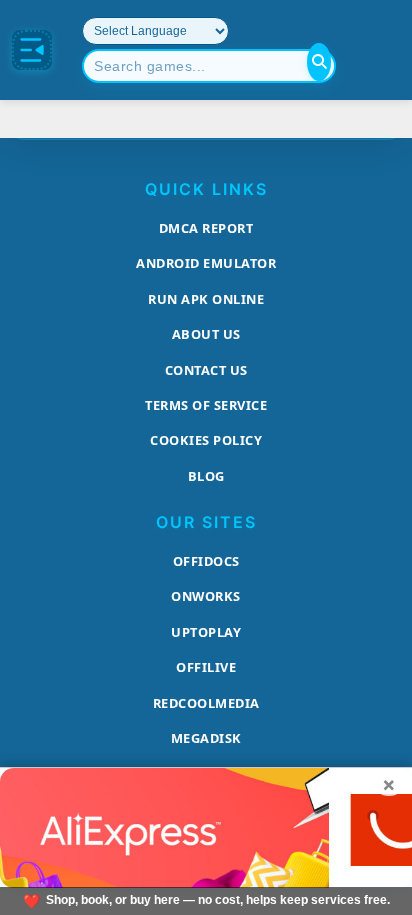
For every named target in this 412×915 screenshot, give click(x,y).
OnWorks (206, 596)
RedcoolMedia (206, 703)
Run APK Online (206, 299)
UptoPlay (206, 632)
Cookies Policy (206, 440)
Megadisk (206, 738)
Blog (206, 476)
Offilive (206, 667)
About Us (206, 334)
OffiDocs (206, 561)
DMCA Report (206, 228)
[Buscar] (319, 62)
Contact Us (206, 370)
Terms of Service (206, 405)
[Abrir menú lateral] (32, 50)
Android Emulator (206, 263)
